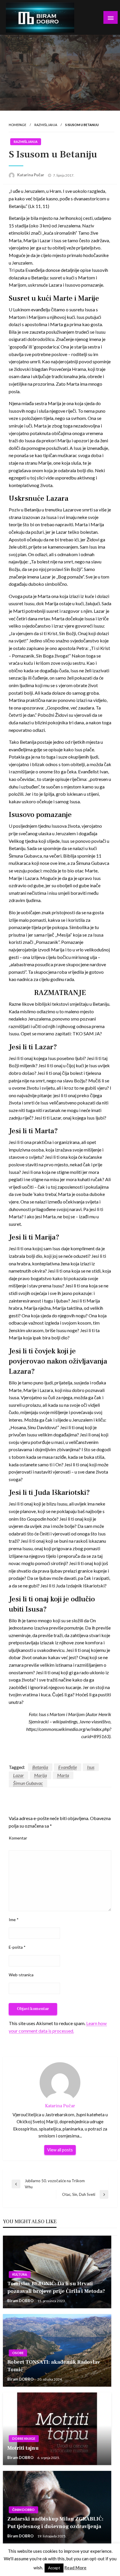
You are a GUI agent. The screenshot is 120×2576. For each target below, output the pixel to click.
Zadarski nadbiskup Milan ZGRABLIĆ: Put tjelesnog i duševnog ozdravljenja (55, 2523)
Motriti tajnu (23, 2448)
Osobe (18, 2353)
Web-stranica (21, 1975)
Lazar (18, 1775)
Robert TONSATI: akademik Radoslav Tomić (54, 2366)
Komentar (18, 1838)
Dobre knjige (24, 2438)
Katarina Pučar (31, 175)
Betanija (40, 1767)
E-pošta (17, 1947)
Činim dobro (23, 2510)
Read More (75, 2568)
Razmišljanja (46, 125)
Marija (40, 1775)
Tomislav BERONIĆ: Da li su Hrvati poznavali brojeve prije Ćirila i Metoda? (56, 2287)
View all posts (60, 2150)
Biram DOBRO (21, 2301)
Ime (14, 1920)
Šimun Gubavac (28, 1783)
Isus (91, 1767)
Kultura (20, 2274)
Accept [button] (54, 2568)
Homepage (17, 125)
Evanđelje (68, 1767)
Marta (63, 1775)
